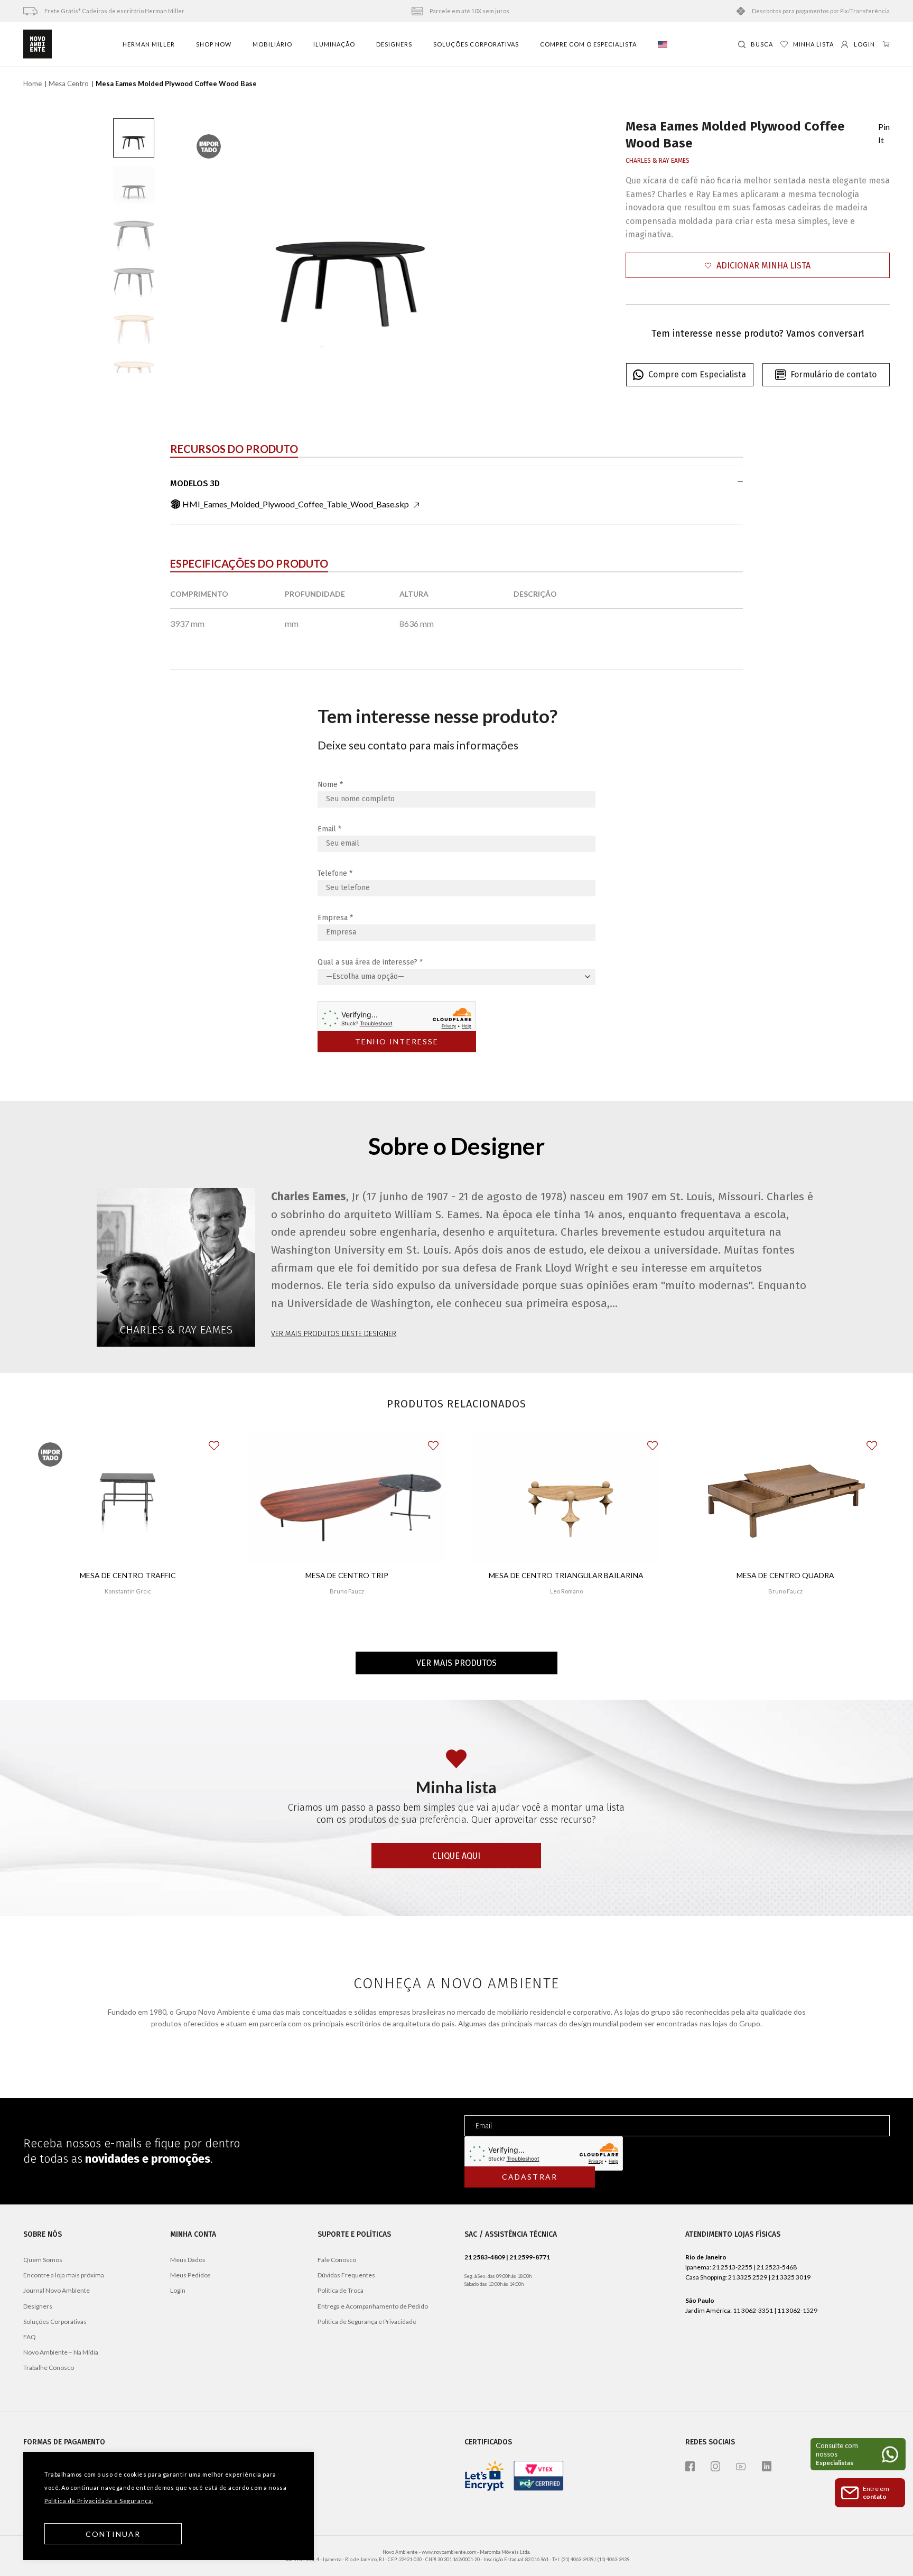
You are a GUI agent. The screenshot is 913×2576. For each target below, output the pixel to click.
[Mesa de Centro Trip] (347, 1498)
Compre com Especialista (697, 374)
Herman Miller (149, 44)
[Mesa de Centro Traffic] (127, 1498)
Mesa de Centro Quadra (785, 1575)
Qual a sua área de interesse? (370, 962)
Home (32, 84)
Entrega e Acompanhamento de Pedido (373, 2306)
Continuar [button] (113, 2534)
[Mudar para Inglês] (663, 44)
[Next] (500, 246)
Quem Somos (43, 2260)
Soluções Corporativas (476, 44)
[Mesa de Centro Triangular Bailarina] (566, 1498)
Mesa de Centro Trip (347, 1575)
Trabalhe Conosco (49, 2367)
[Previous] (201, 246)
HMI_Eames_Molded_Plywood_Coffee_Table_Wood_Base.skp (296, 504)
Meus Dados (188, 2260)
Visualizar (128, 1622)
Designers (394, 44)
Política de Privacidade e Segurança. (99, 2501)
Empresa (335, 918)
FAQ (30, 2337)
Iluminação (334, 44)
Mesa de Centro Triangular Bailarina (566, 1575)
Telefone (335, 873)
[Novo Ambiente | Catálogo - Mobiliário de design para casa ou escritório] (38, 44)
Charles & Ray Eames (658, 161)
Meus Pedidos (190, 2275)
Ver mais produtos (456, 1663)
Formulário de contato (833, 374)
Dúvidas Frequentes (346, 2275)
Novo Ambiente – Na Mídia (61, 2352)
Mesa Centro (69, 84)
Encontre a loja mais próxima (64, 2275)
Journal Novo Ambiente (57, 2290)
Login (178, 2290)
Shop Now (214, 44)
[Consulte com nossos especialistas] (858, 2454)
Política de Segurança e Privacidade (367, 2322)
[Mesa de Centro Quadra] (785, 1498)
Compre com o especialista (588, 44)
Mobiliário (272, 44)
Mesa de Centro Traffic (128, 1575)
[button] (758, 266)
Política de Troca (341, 2290)
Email (329, 829)
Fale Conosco (337, 2260)
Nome (330, 785)
